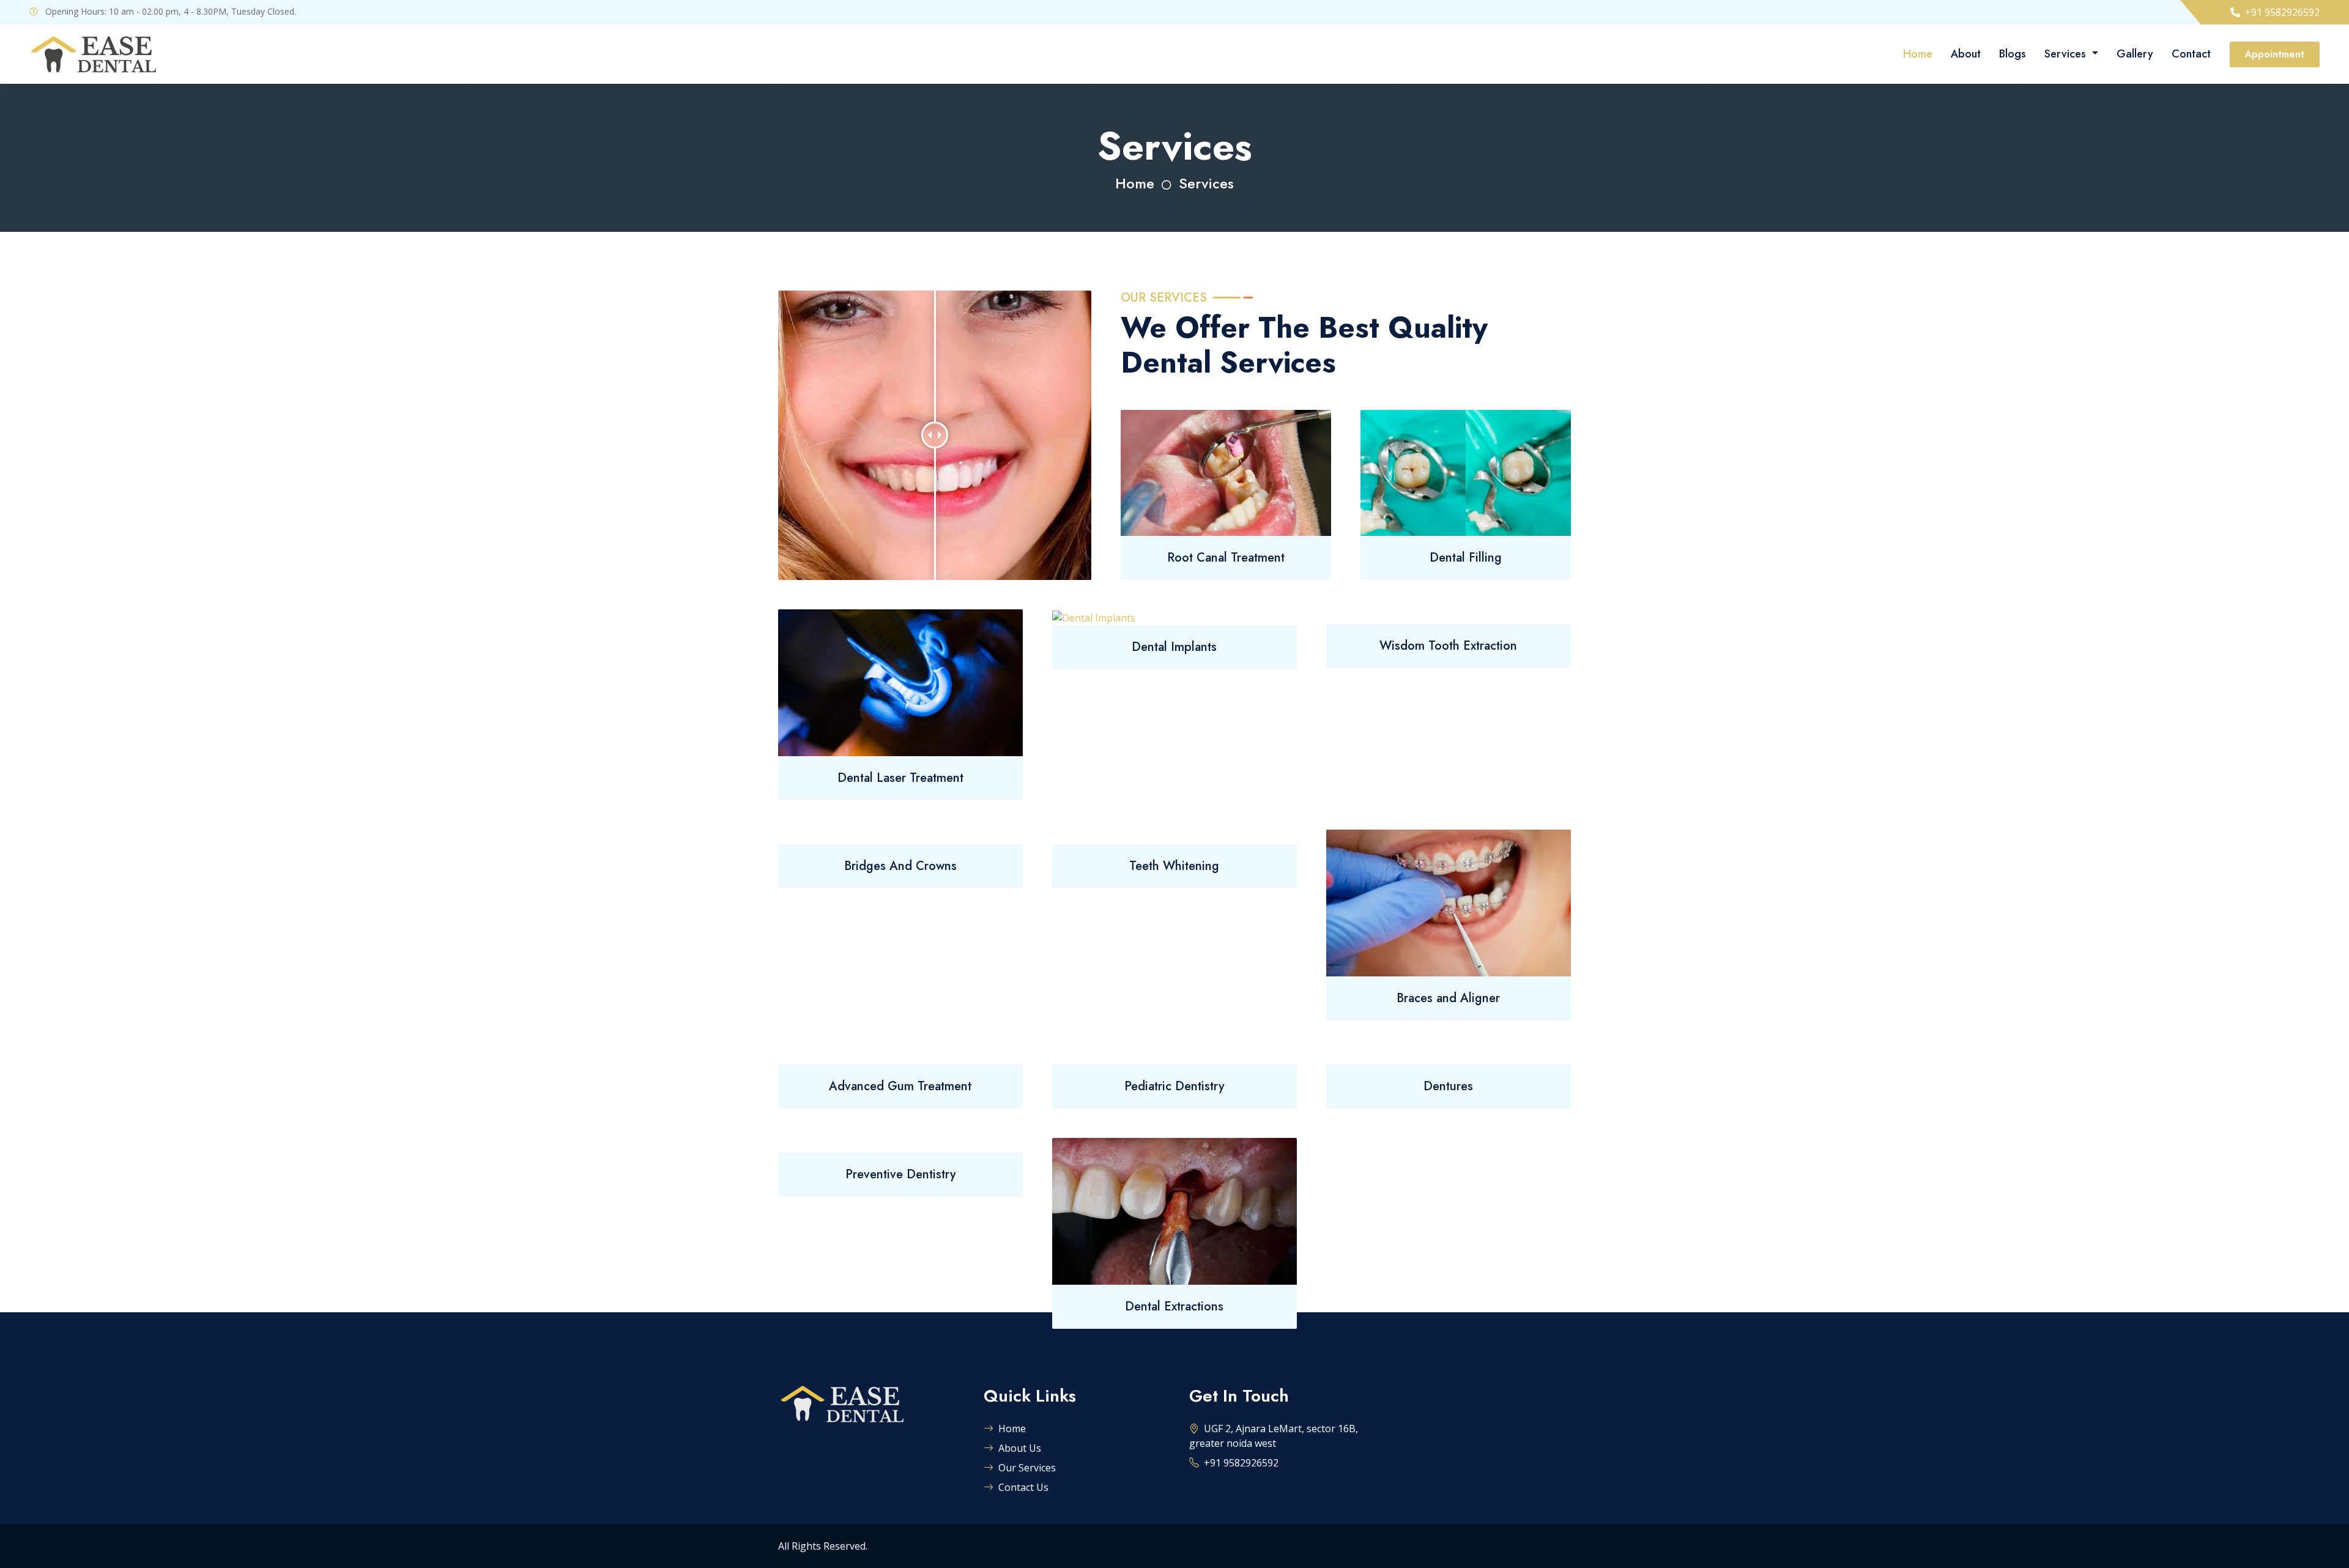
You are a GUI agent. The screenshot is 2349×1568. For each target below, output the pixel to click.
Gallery (2135, 54)
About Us (1020, 1448)
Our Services (1027, 1468)
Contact (2191, 54)
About (1966, 54)
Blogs (2013, 54)
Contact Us (1023, 1487)
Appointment (2275, 54)
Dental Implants (1174, 647)
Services (2067, 54)
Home (1918, 54)
